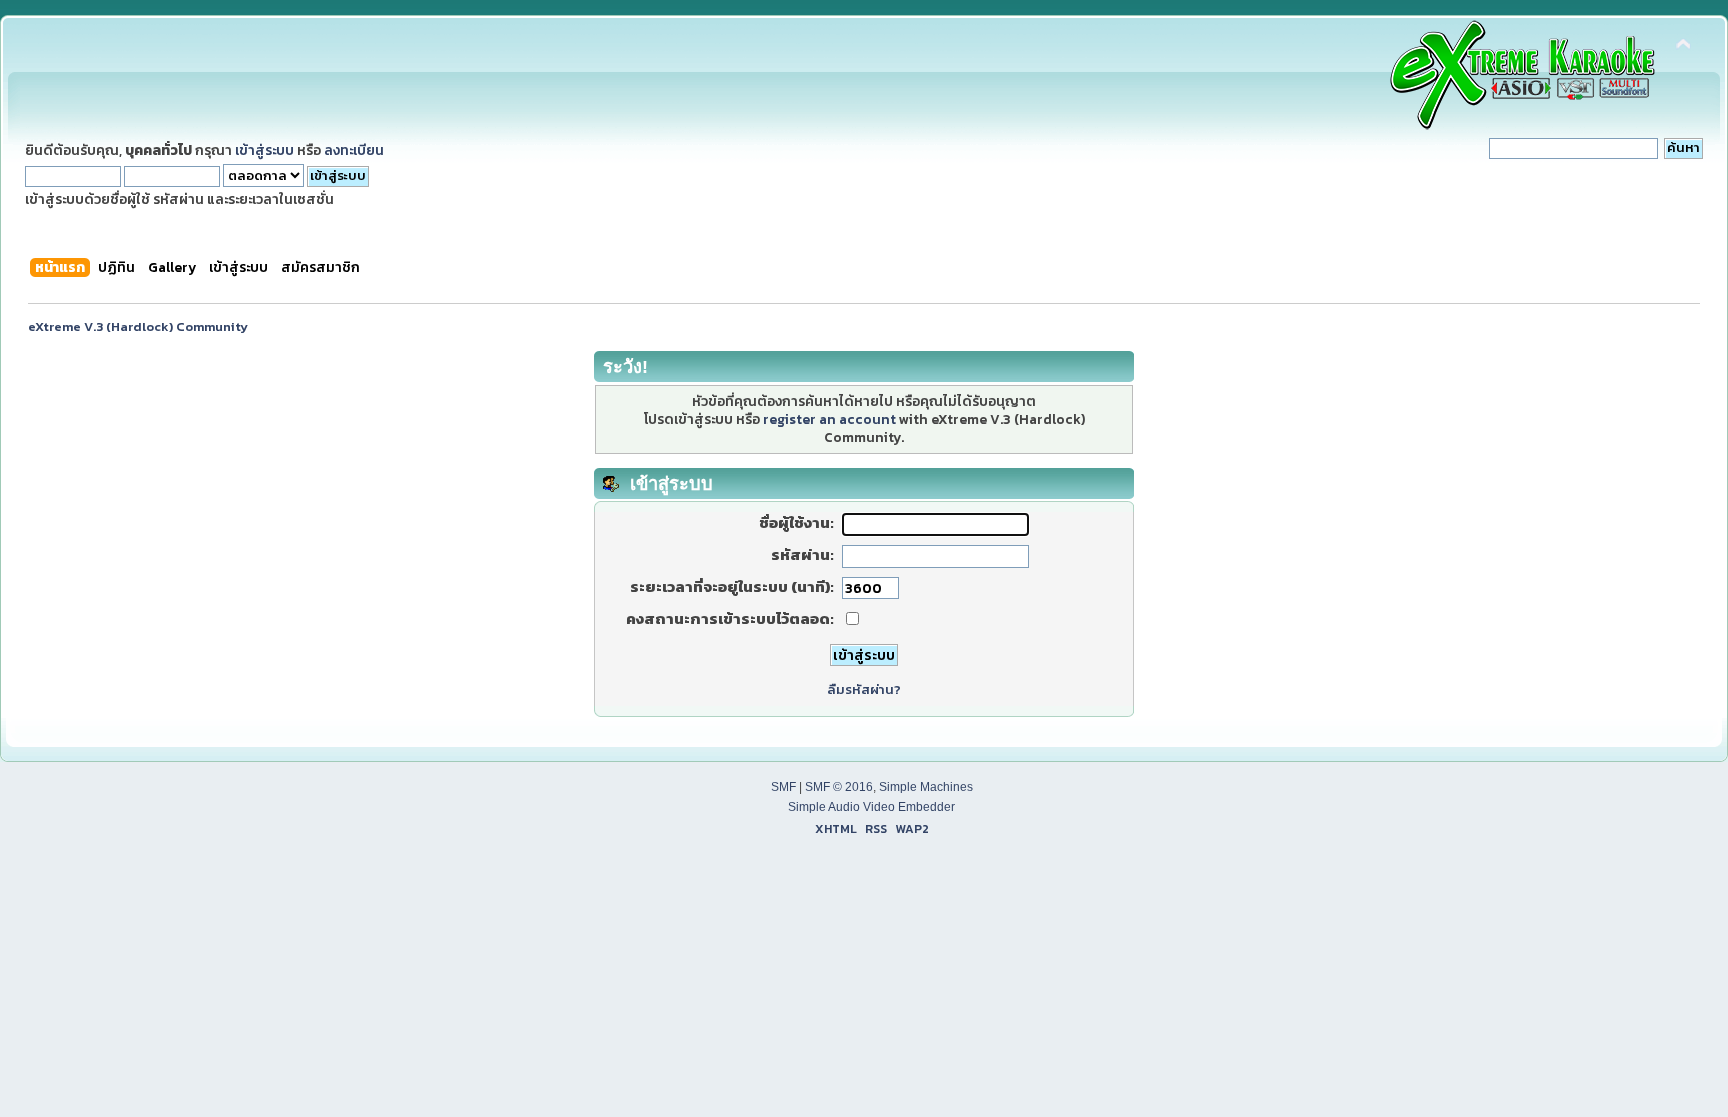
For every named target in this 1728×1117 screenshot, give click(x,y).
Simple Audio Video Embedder (871, 807)
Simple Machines (926, 787)
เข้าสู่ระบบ (264, 150)
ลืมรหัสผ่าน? (864, 689)
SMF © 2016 (839, 787)
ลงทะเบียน (354, 150)
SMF (783, 787)
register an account (829, 419)
